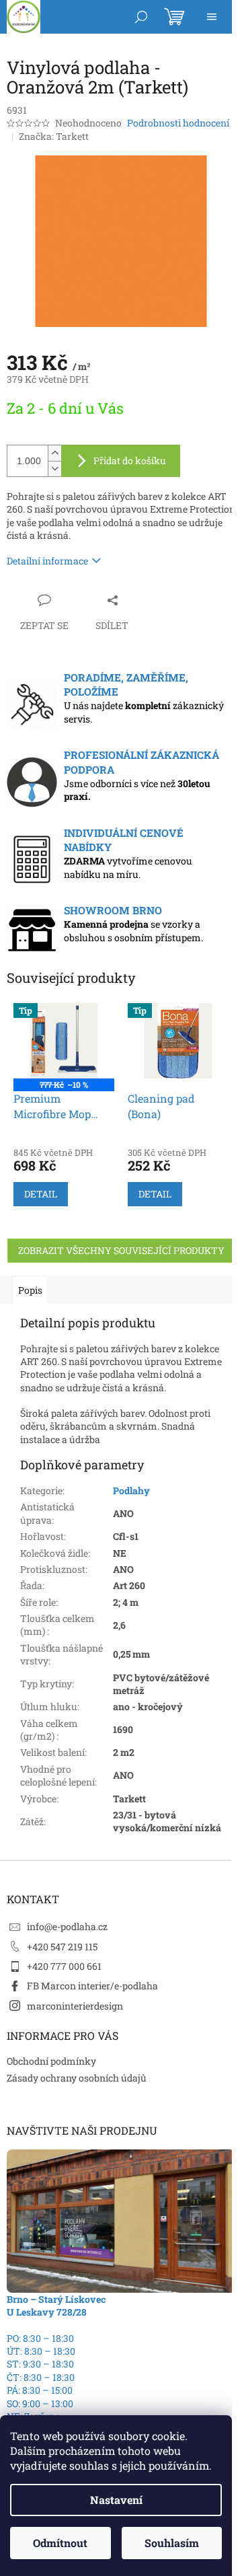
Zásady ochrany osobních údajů (77, 2078)
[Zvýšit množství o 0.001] (54, 453)
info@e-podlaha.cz (67, 1926)
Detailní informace (47, 561)
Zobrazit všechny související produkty (121, 1250)
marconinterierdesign (75, 2006)
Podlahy (131, 1491)
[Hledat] (141, 17)
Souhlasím (172, 2543)
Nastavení (116, 2500)
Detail (41, 1194)
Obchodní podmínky (51, 2061)
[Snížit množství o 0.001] (54, 469)
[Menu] (212, 17)
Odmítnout (60, 2543)
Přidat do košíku (130, 461)
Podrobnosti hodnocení (178, 123)
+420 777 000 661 (64, 1966)
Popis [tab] (30, 1290)
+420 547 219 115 (62, 1947)
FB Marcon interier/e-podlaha (92, 1986)
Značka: (54, 136)
